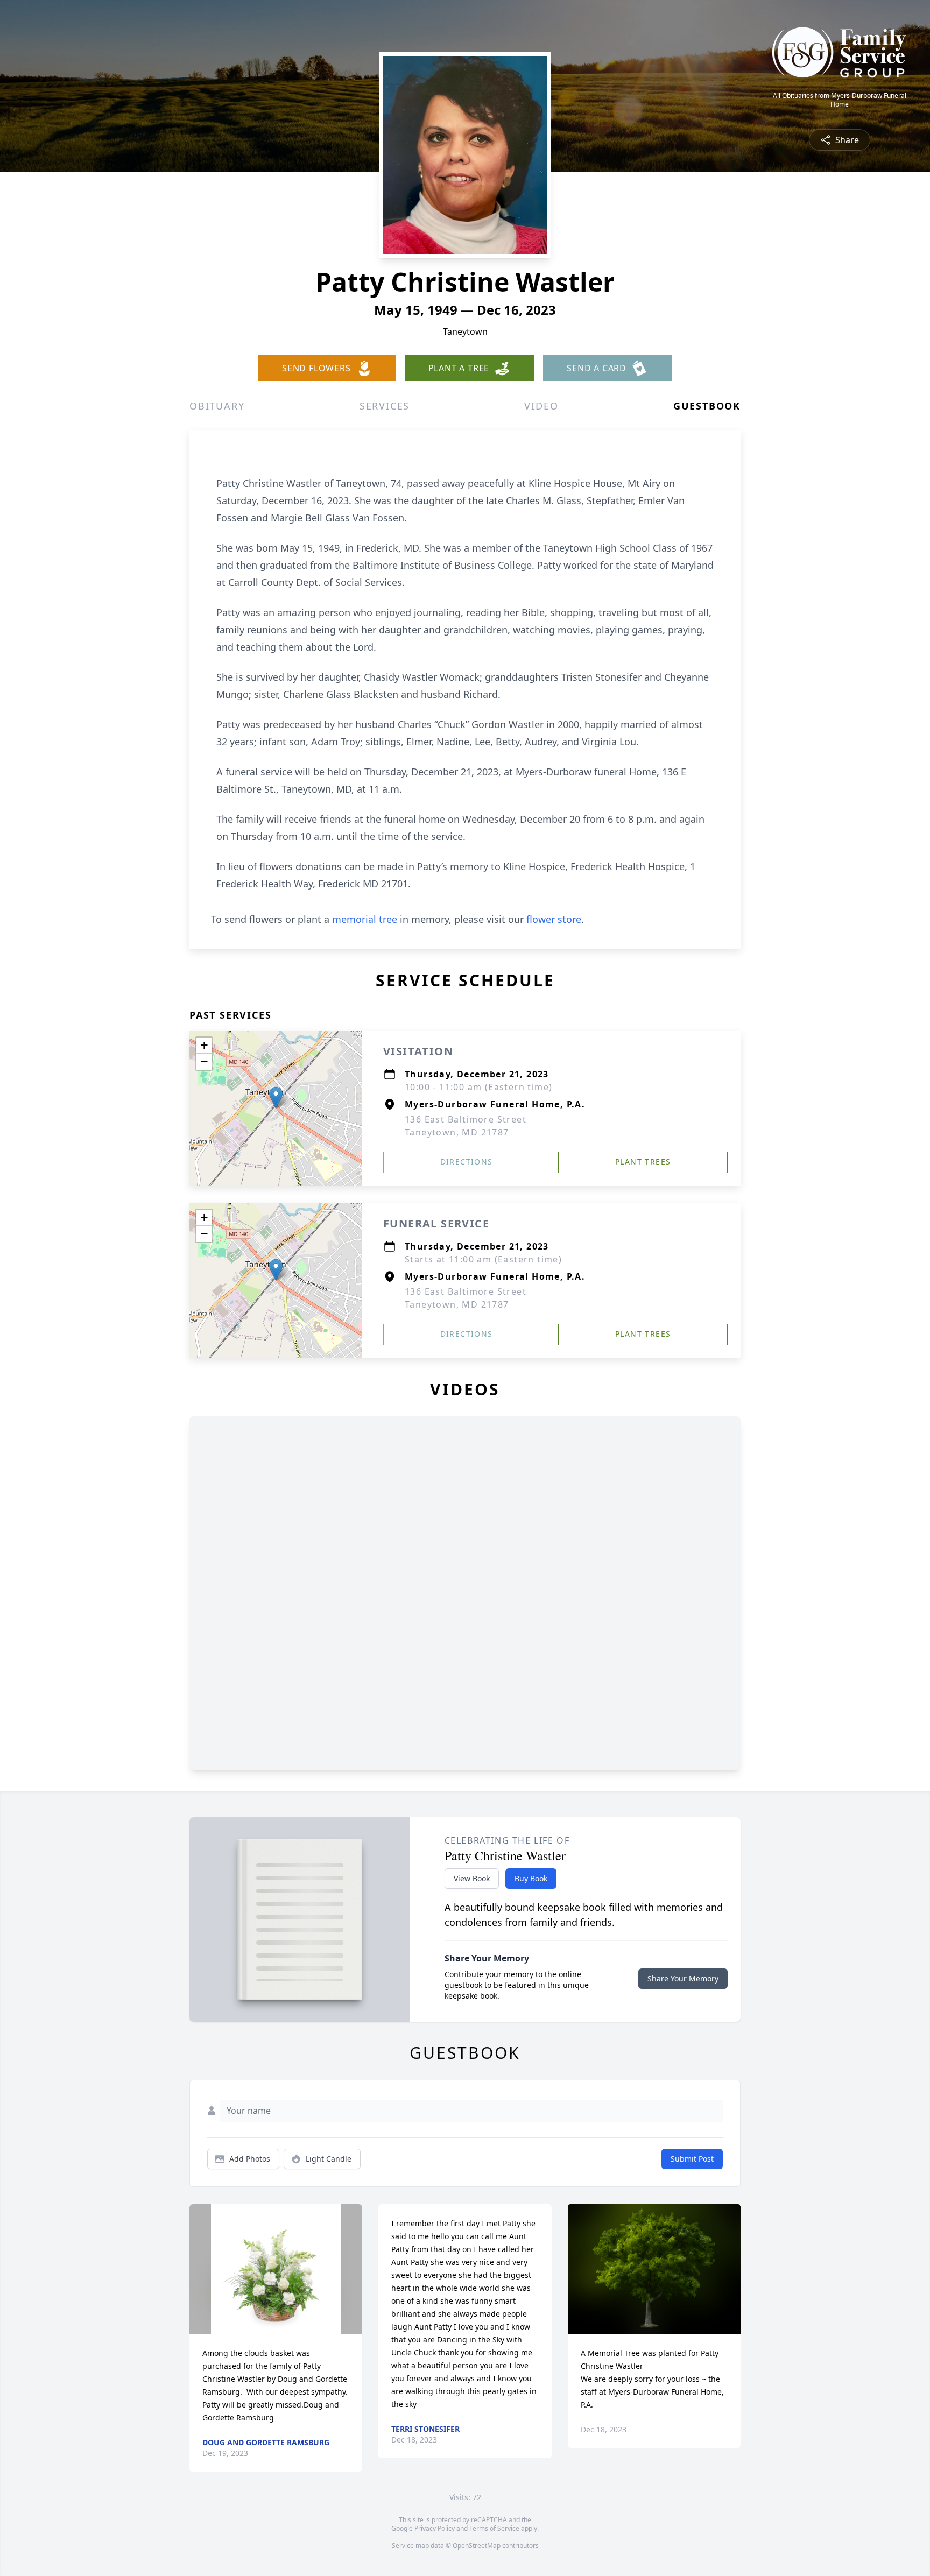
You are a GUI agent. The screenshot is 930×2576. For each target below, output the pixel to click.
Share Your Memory (683, 1978)
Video (541, 406)
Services (385, 406)
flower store (554, 919)
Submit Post (692, 2159)
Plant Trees (643, 1162)
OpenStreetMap (477, 2546)
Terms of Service (494, 2528)
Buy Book (531, 1878)
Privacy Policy (435, 2528)
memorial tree (365, 919)
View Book (472, 1878)
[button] (276, 1098)
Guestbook (707, 406)
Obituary (217, 406)
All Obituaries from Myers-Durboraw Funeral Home (840, 100)
